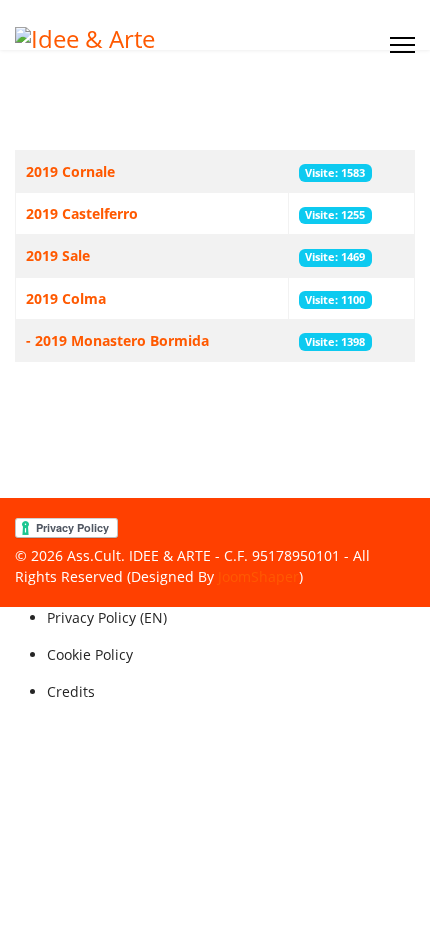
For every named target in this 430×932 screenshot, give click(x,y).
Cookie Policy (90, 654)
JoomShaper (258, 576)
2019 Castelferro (82, 213)
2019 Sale (58, 255)
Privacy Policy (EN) (107, 617)
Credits (71, 691)
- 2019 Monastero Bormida (117, 340)
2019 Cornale (70, 171)
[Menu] (402, 45)
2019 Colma (66, 298)
